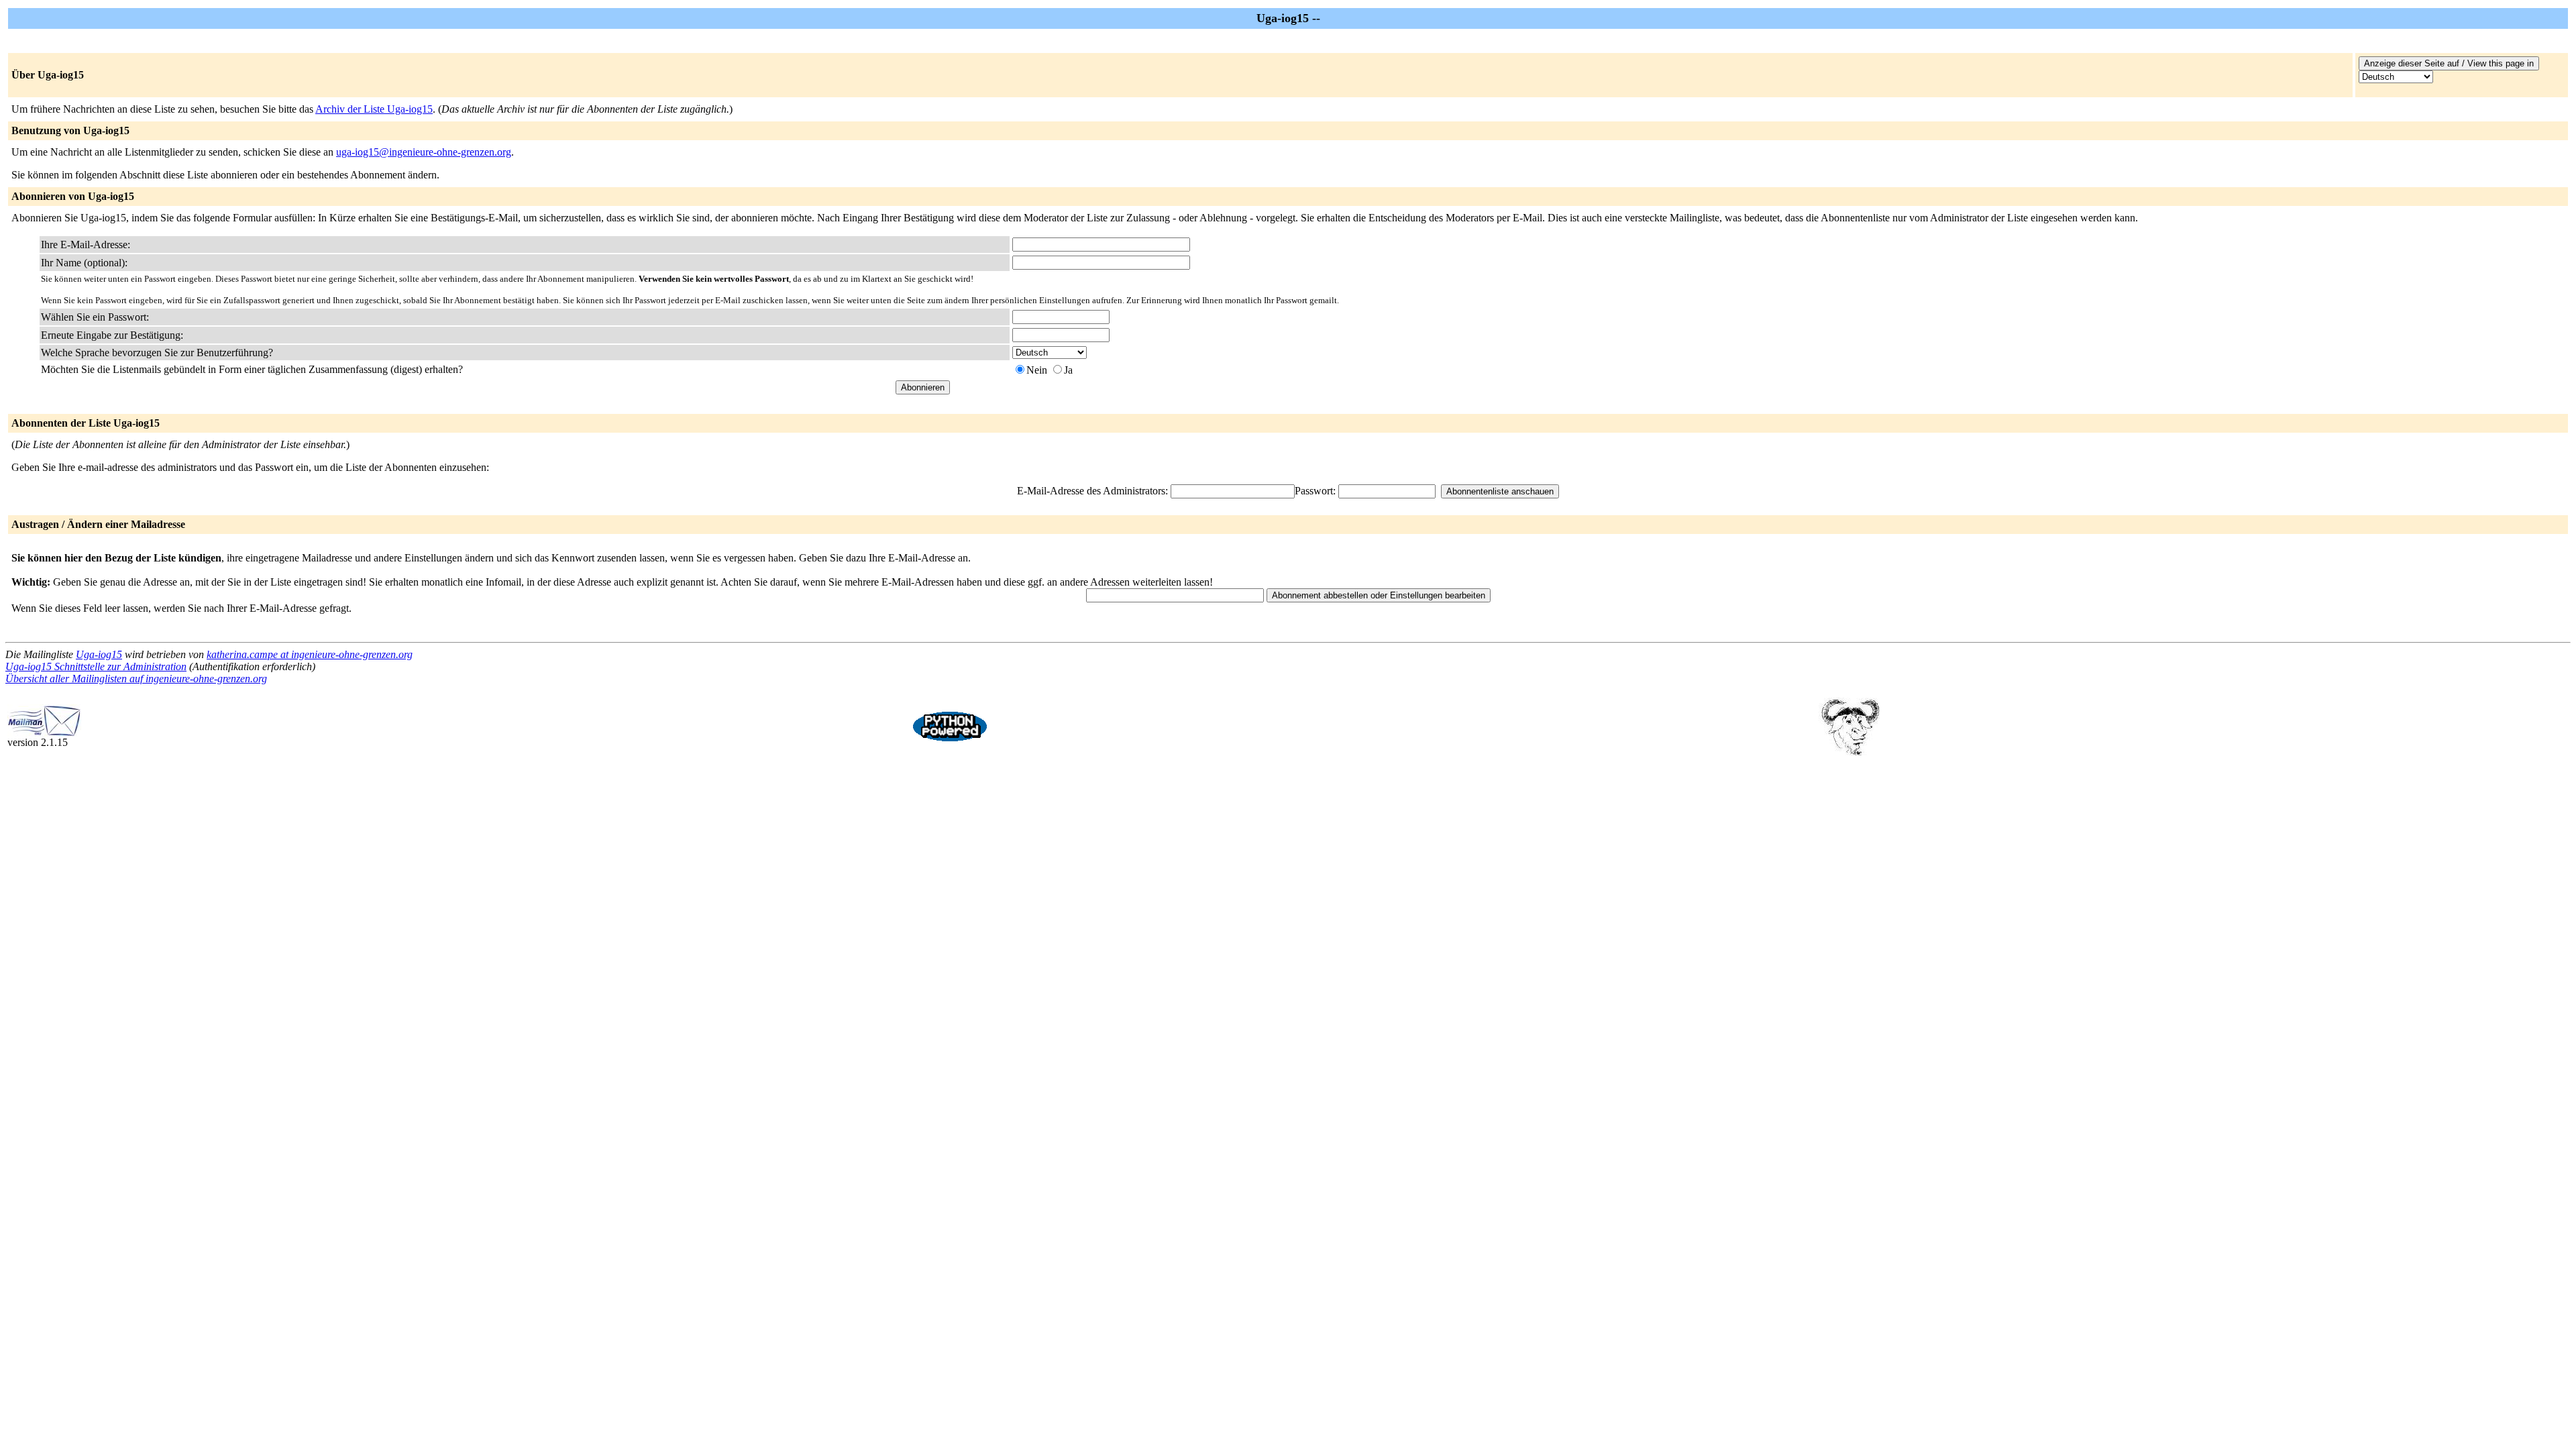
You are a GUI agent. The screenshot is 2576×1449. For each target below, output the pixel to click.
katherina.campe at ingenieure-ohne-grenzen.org (310, 654)
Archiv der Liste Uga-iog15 (374, 109)
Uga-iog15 (99, 654)
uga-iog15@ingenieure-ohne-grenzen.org (424, 152)
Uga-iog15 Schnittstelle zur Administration (96, 666)
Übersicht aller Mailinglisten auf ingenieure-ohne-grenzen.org (136, 679)
